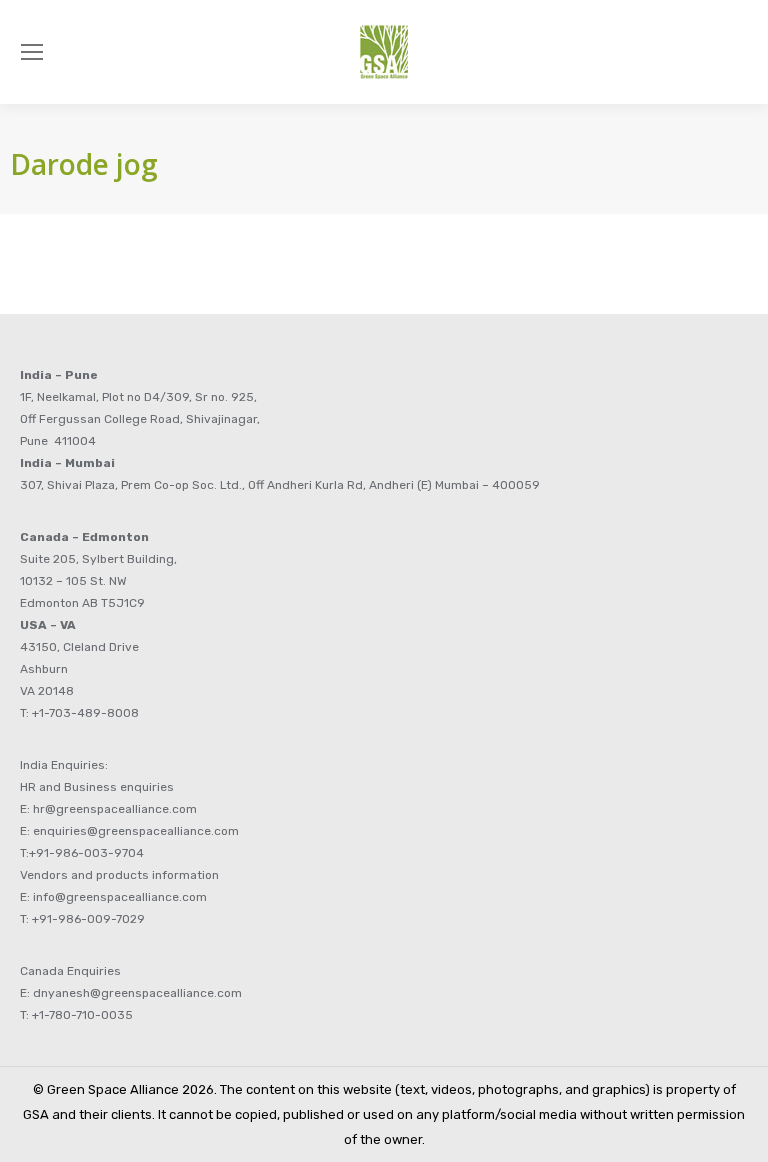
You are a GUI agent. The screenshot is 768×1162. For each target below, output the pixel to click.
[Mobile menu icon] (32, 52)
